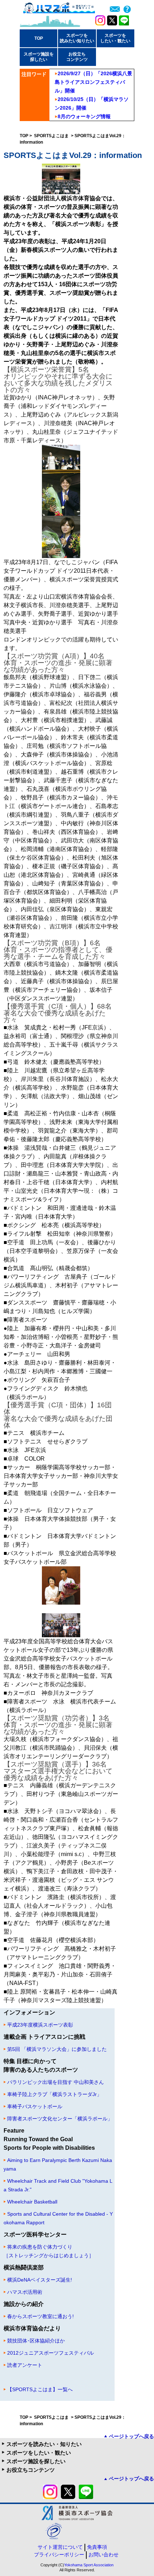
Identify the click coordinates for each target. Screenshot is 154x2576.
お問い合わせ (104, 2555)
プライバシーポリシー (59, 2555)
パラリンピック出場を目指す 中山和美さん (56, 2082)
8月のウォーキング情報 (84, 116)
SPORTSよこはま (52, 136)
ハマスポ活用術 (25, 2292)
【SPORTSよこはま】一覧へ (40, 2389)
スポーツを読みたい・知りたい (44, 2444)
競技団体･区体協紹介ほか (36, 2341)
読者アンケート (25, 2365)
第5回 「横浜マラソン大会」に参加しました (57, 2049)
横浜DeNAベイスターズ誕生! (40, 2280)
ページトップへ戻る (131, 2436)
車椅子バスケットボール (35, 2106)
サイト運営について (60, 2547)
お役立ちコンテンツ (31, 2470)
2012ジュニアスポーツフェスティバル (50, 2353)
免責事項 (97, 2547)
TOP (39, 38)
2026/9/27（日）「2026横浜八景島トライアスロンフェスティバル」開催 (93, 82)
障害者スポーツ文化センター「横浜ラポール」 (60, 2119)
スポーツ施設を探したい (36, 2461)
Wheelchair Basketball (32, 2202)
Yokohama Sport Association (89, 2565)
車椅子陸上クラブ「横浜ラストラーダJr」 (54, 2094)
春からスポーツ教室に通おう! (40, 2316)
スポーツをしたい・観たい (39, 2453)
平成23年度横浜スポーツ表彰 (40, 2025)
